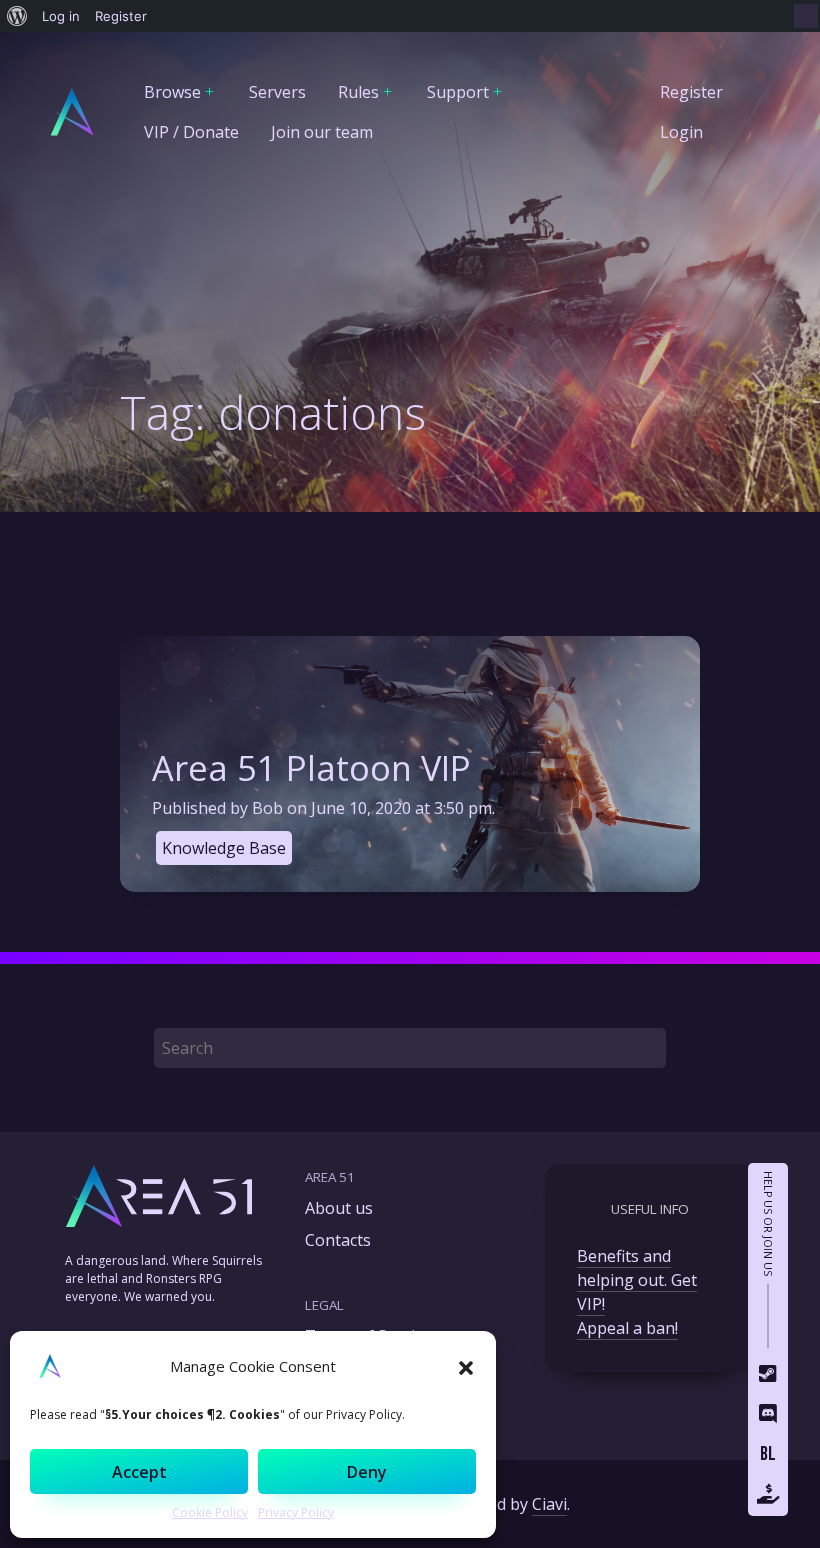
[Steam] (768, 1376)
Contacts (338, 1240)
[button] (466, 1366)
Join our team (322, 132)
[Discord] (768, 1416)
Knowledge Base (224, 848)
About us (339, 1208)
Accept (139, 1472)
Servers (277, 92)
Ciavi (549, 1504)
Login (681, 132)
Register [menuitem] (121, 16)
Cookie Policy (210, 1512)
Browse (172, 92)
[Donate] (768, 1496)
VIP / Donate (191, 132)
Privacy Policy (296, 1512)
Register (691, 92)
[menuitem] (17, 16)
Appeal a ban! (627, 1328)
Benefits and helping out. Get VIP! (637, 1280)
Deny (367, 1472)
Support (458, 92)
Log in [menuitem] (61, 16)
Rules (358, 92)
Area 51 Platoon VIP (311, 767)
